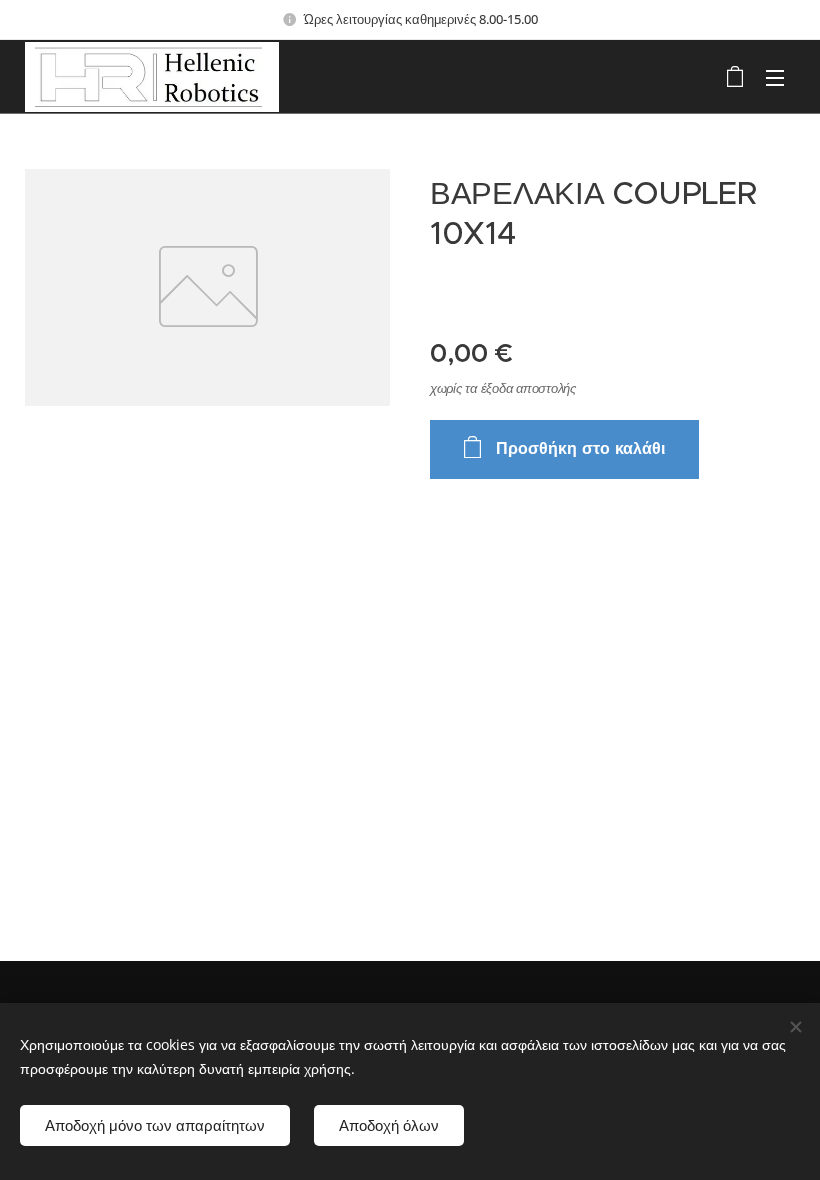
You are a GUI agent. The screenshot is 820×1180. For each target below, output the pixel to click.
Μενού (775, 77)
